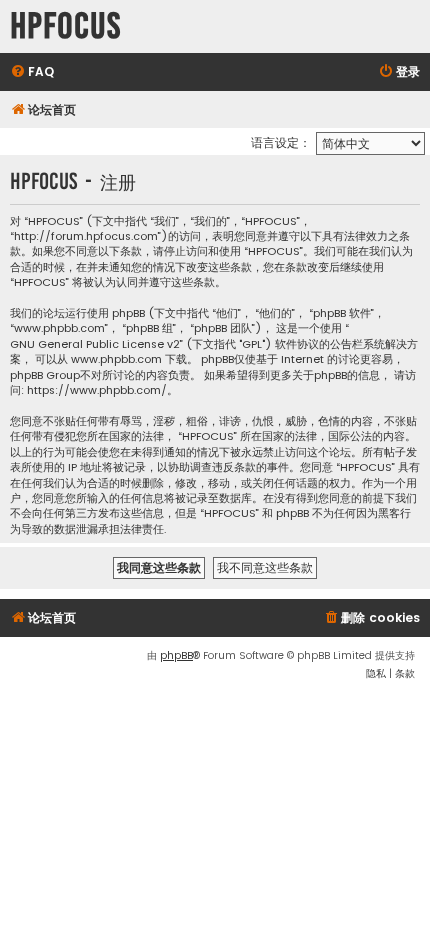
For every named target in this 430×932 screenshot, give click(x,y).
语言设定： (281, 142)
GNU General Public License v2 (95, 344)
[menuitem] (32, 72)
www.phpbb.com (116, 359)
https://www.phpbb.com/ (97, 390)
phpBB (176, 655)
